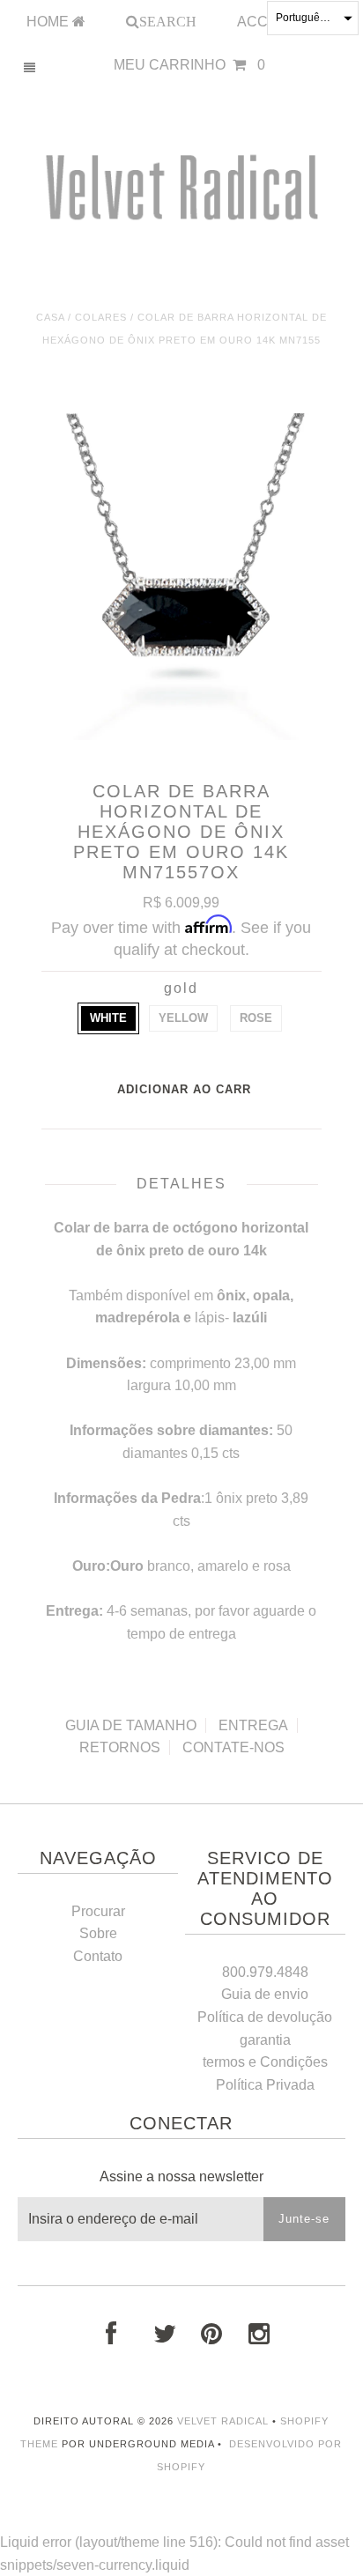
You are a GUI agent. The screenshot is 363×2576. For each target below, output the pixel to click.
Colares (101, 317)
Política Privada (265, 2085)
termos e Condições (265, 2062)
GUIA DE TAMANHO (131, 1725)
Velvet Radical (223, 2421)
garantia (265, 2040)
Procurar (98, 1911)
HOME (49, 22)
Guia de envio (265, 1994)
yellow (183, 1018)
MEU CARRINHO (189, 65)
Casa (50, 317)
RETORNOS (120, 1747)
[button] (313, 18)
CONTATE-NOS (233, 1747)
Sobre (98, 1933)
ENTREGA (253, 1725)
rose (256, 1018)
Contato (98, 1956)
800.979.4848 (265, 1972)
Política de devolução (265, 2017)
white (108, 1018)
